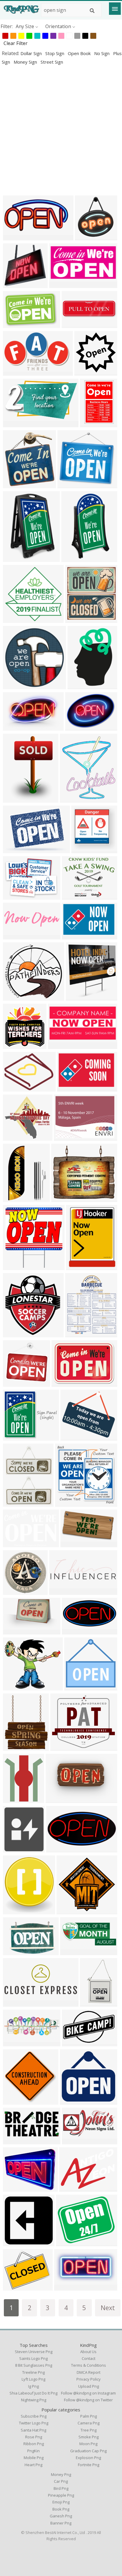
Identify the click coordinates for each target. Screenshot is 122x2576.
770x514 (65, 2287)
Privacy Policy (89, 2379)
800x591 (77, 997)
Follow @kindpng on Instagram (88, 2393)
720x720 (14, 1591)
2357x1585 (16, 1543)
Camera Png (89, 2423)
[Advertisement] (61, 130)
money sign (26, 62)
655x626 (14, 619)
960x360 (14, 2043)
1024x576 (73, 1543)
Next (108, 2308)
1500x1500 (16, 558)
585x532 (14, 850)
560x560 (60, 284)
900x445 (57, 1849)
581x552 (69, 484)
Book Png (61, 2509)
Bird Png (61, 2488)
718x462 (14, 324)
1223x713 (15, 372)
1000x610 (15, 1631)
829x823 (14, 284)
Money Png (61, 2474)
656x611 (14, 1137)
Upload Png (89, 2386)
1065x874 (68, 2242)
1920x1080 (74, 1951)
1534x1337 (16, 1687)
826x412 (73, 2141)
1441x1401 (78, 1687)
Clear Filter (16, 43)
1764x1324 (16, 1088)
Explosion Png (88, 2458)
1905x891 (15, 237)
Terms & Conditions (89, 2365)
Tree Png (89, 2430)
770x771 (82, 850)
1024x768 (64, 1383)
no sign (102, 53)
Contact (89, 2358)
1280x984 (58, 1799)
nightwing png (34, 2400)
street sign (52, 62)
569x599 (14, 1334)
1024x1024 (70, 1911)
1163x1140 (16, 1383)
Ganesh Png (61, 2516)
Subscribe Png (34, 2416)
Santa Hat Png (33, 2430)
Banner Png (61, 2523)
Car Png (61, 2481)
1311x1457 (16, 1849)
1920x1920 (79, 727)
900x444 (73, 1631)
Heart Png (33, 2465)
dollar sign (32, 53)
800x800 (91, 424)
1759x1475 (64, 1747)
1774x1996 (16, 1911)
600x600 (76, 619)
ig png (33, 2386)
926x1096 (72, 799)
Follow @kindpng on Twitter (88, 2400)
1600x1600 (16, 1503)
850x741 (72, 1437)
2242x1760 (67, 1137)
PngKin (33, 2451)
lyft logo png (33, 2379)
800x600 (14, 1198)
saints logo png (33, 2358)
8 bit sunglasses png (34, 2365)
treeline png (33, 2372)
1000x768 (74, 896)
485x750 (91, 2003)
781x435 (70, 2188)
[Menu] (115, 9)
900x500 (14, 2287)
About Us (88, 2352)
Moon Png (88, 2444)
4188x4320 (79, 1334)
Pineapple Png (61, 2495)
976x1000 (87, 237)
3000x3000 (80, 1266)
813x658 (14, 2188)
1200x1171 (16, 686)
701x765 (14, 484)
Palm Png (89, 2416)
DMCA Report (89, 2372)
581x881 (79, 686)
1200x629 (15, 2141)
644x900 (14, 799)
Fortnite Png (89, 2465)
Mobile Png (34, 2458)
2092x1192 (16, 424)
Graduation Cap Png (88, 2451)
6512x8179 (16, 1747)
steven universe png (34, 2352)
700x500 (14, 936)
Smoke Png (89, 2437)
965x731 (14, 896)
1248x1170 (73, 2101)
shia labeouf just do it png (33, 2393)
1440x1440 (16, 1045)
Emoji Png (61, 2502)
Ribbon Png (34, 2444)
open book (80, 53)
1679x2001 (16, 1799)
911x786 (62, 1198)
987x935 (14, 997)
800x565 (73, 324)
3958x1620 (16, 2003)
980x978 (85, 372)
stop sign (55, 53)
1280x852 (15, 1951)
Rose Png (34, 2437)
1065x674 (15, 727)
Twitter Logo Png (34, 2423)
